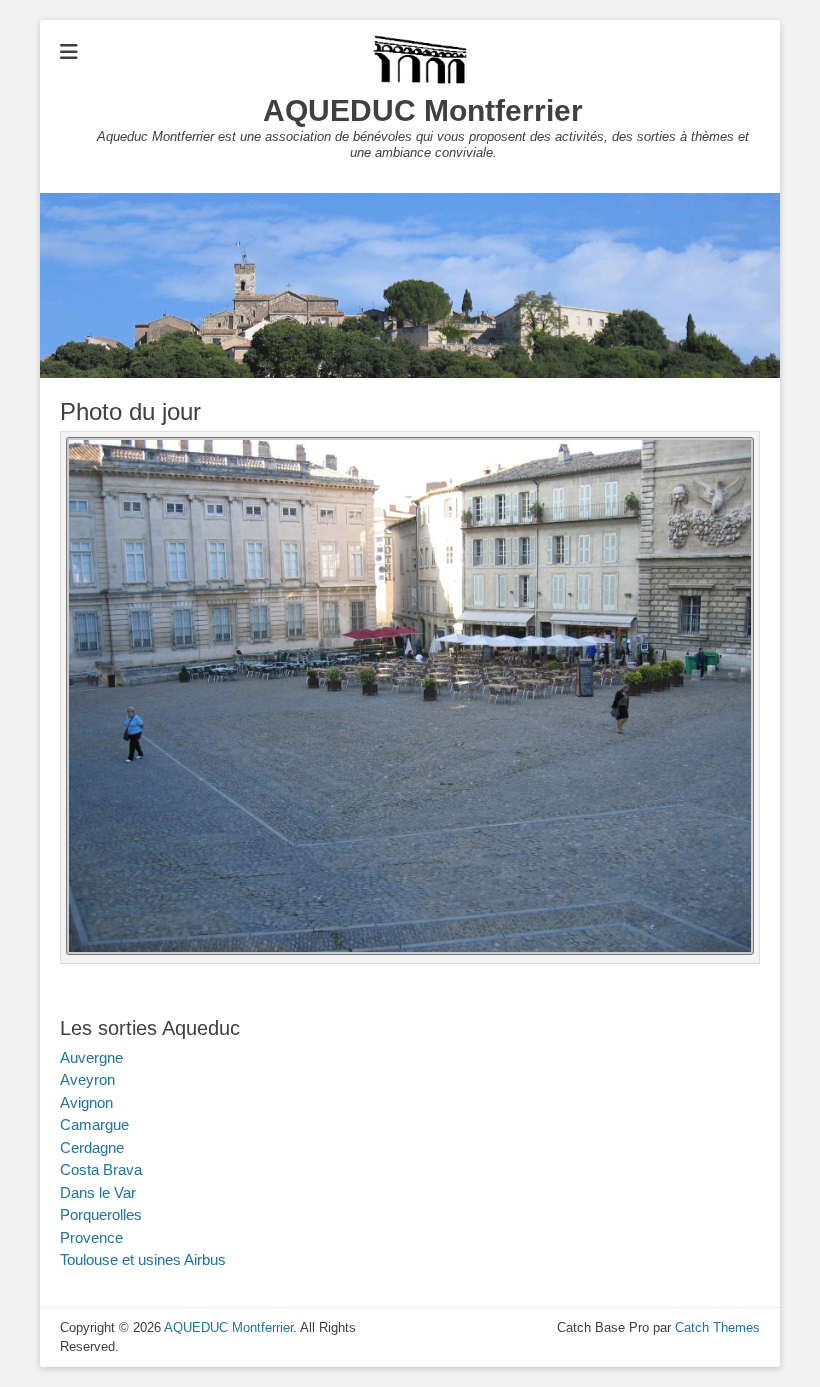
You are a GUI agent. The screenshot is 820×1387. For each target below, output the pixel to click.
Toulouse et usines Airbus (143, 1259)
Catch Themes (717, 1327)
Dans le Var (98, 1192)
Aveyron (87, 1079)
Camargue (94, 1124)
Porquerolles (101, 1214)
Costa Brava (101, 1169)
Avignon (86, 1102)
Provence (91, 1237)
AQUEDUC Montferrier (423, 110)
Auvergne (91, 1057)
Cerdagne (92, 1147)
